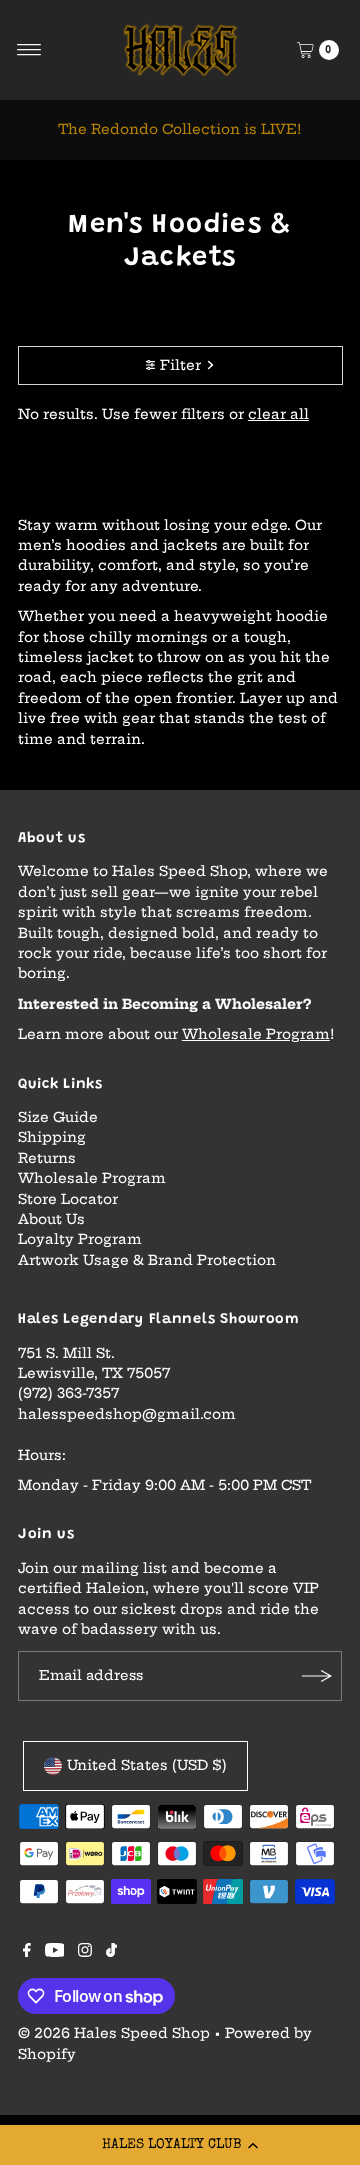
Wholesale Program (256, 1034)
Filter (180, 365)
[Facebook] (27, 1953)
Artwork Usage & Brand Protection (147, 1260)
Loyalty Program (80, 1239)
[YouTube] (55, 1953)
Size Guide (58, 1117)
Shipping (52, 1137)
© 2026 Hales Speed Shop (114, 2033)
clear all (278, 414)
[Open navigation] (29, 50)
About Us (51, 1219)
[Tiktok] (111, 1953)
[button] (180, 2145)
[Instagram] (85, 1953)
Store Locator (68, 1199)
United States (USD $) (147, 1765)
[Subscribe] (317, 1676)
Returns (47, 1158)
